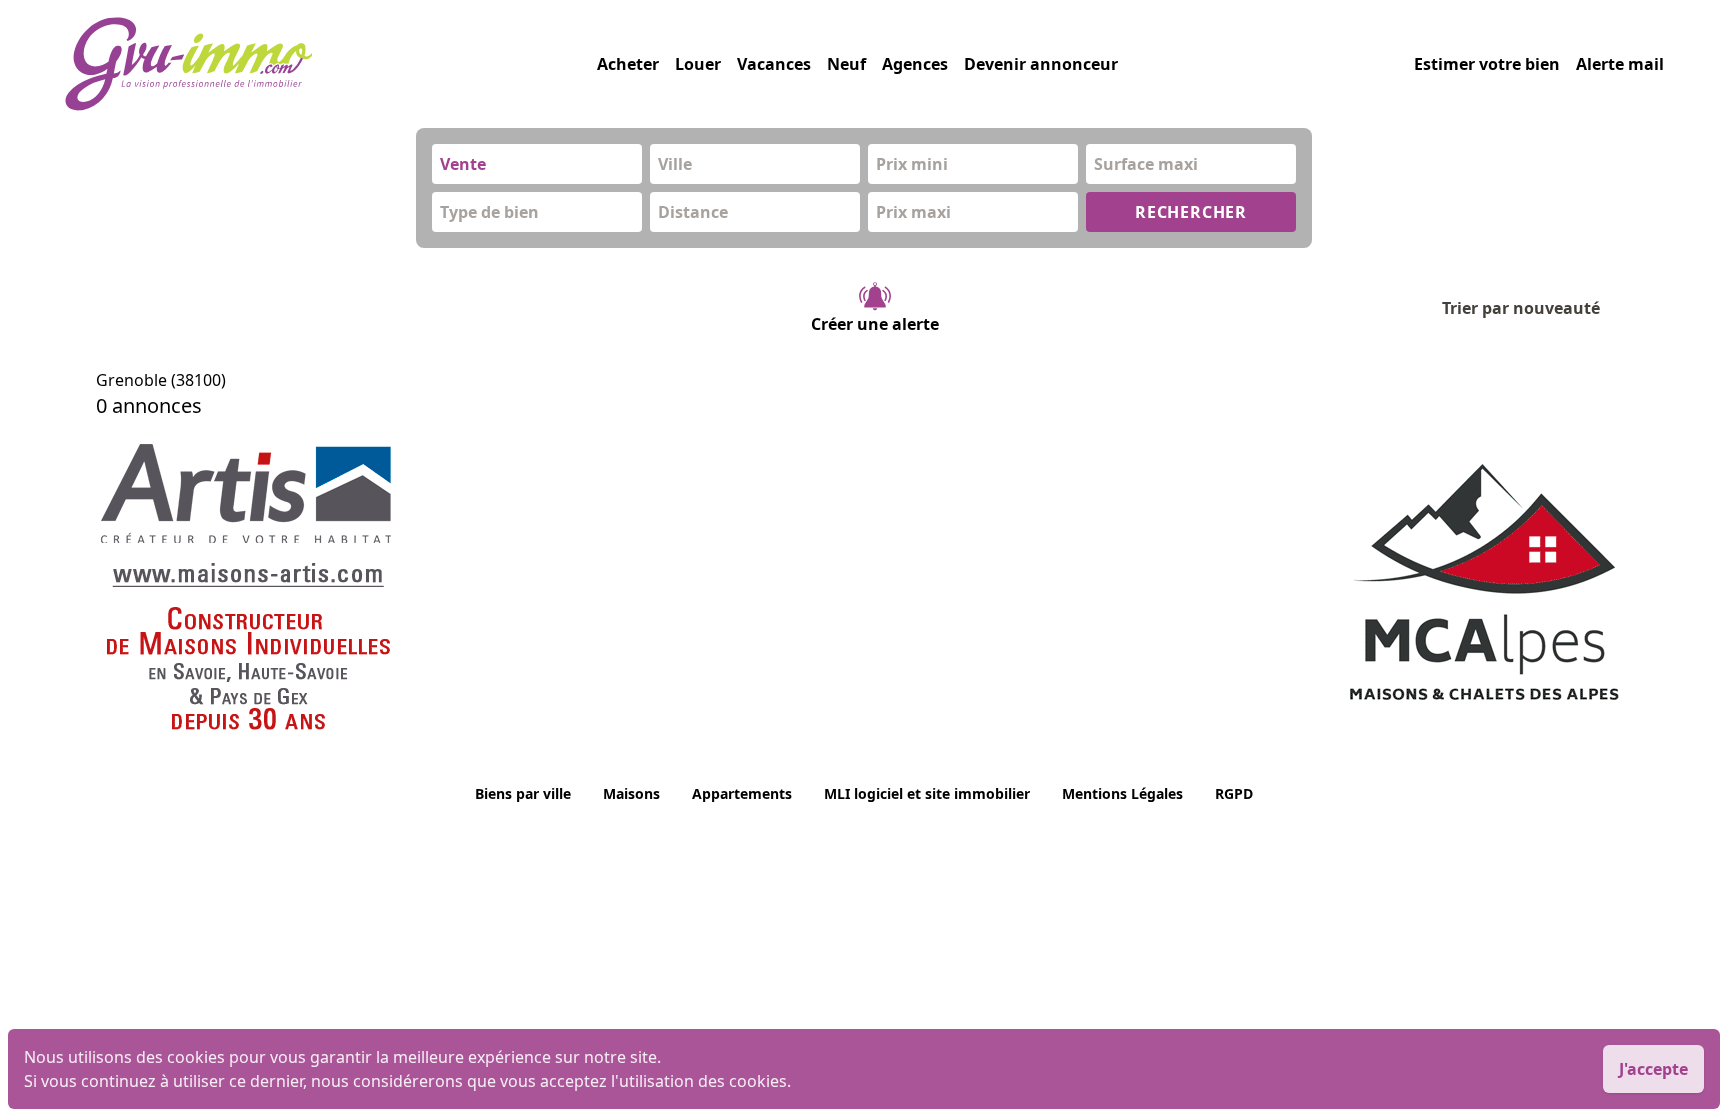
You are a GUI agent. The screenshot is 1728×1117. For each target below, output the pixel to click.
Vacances (774, 64)
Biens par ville (523, 793)
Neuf (846, 64)
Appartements (742, 793)
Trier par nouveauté (1521, 308)
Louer (698, 64)
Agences (915, 64)
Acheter (628, 64)
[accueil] (330, 64)
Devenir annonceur (1041, 64)
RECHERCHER (1191, 212)
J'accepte (1653, 1069)
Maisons (631, 793)
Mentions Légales (1122, 793)
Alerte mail (1620, 64)
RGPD (1234, 793)
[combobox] (537, 164)
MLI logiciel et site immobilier (927, 793)
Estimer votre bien (1487, 64)
